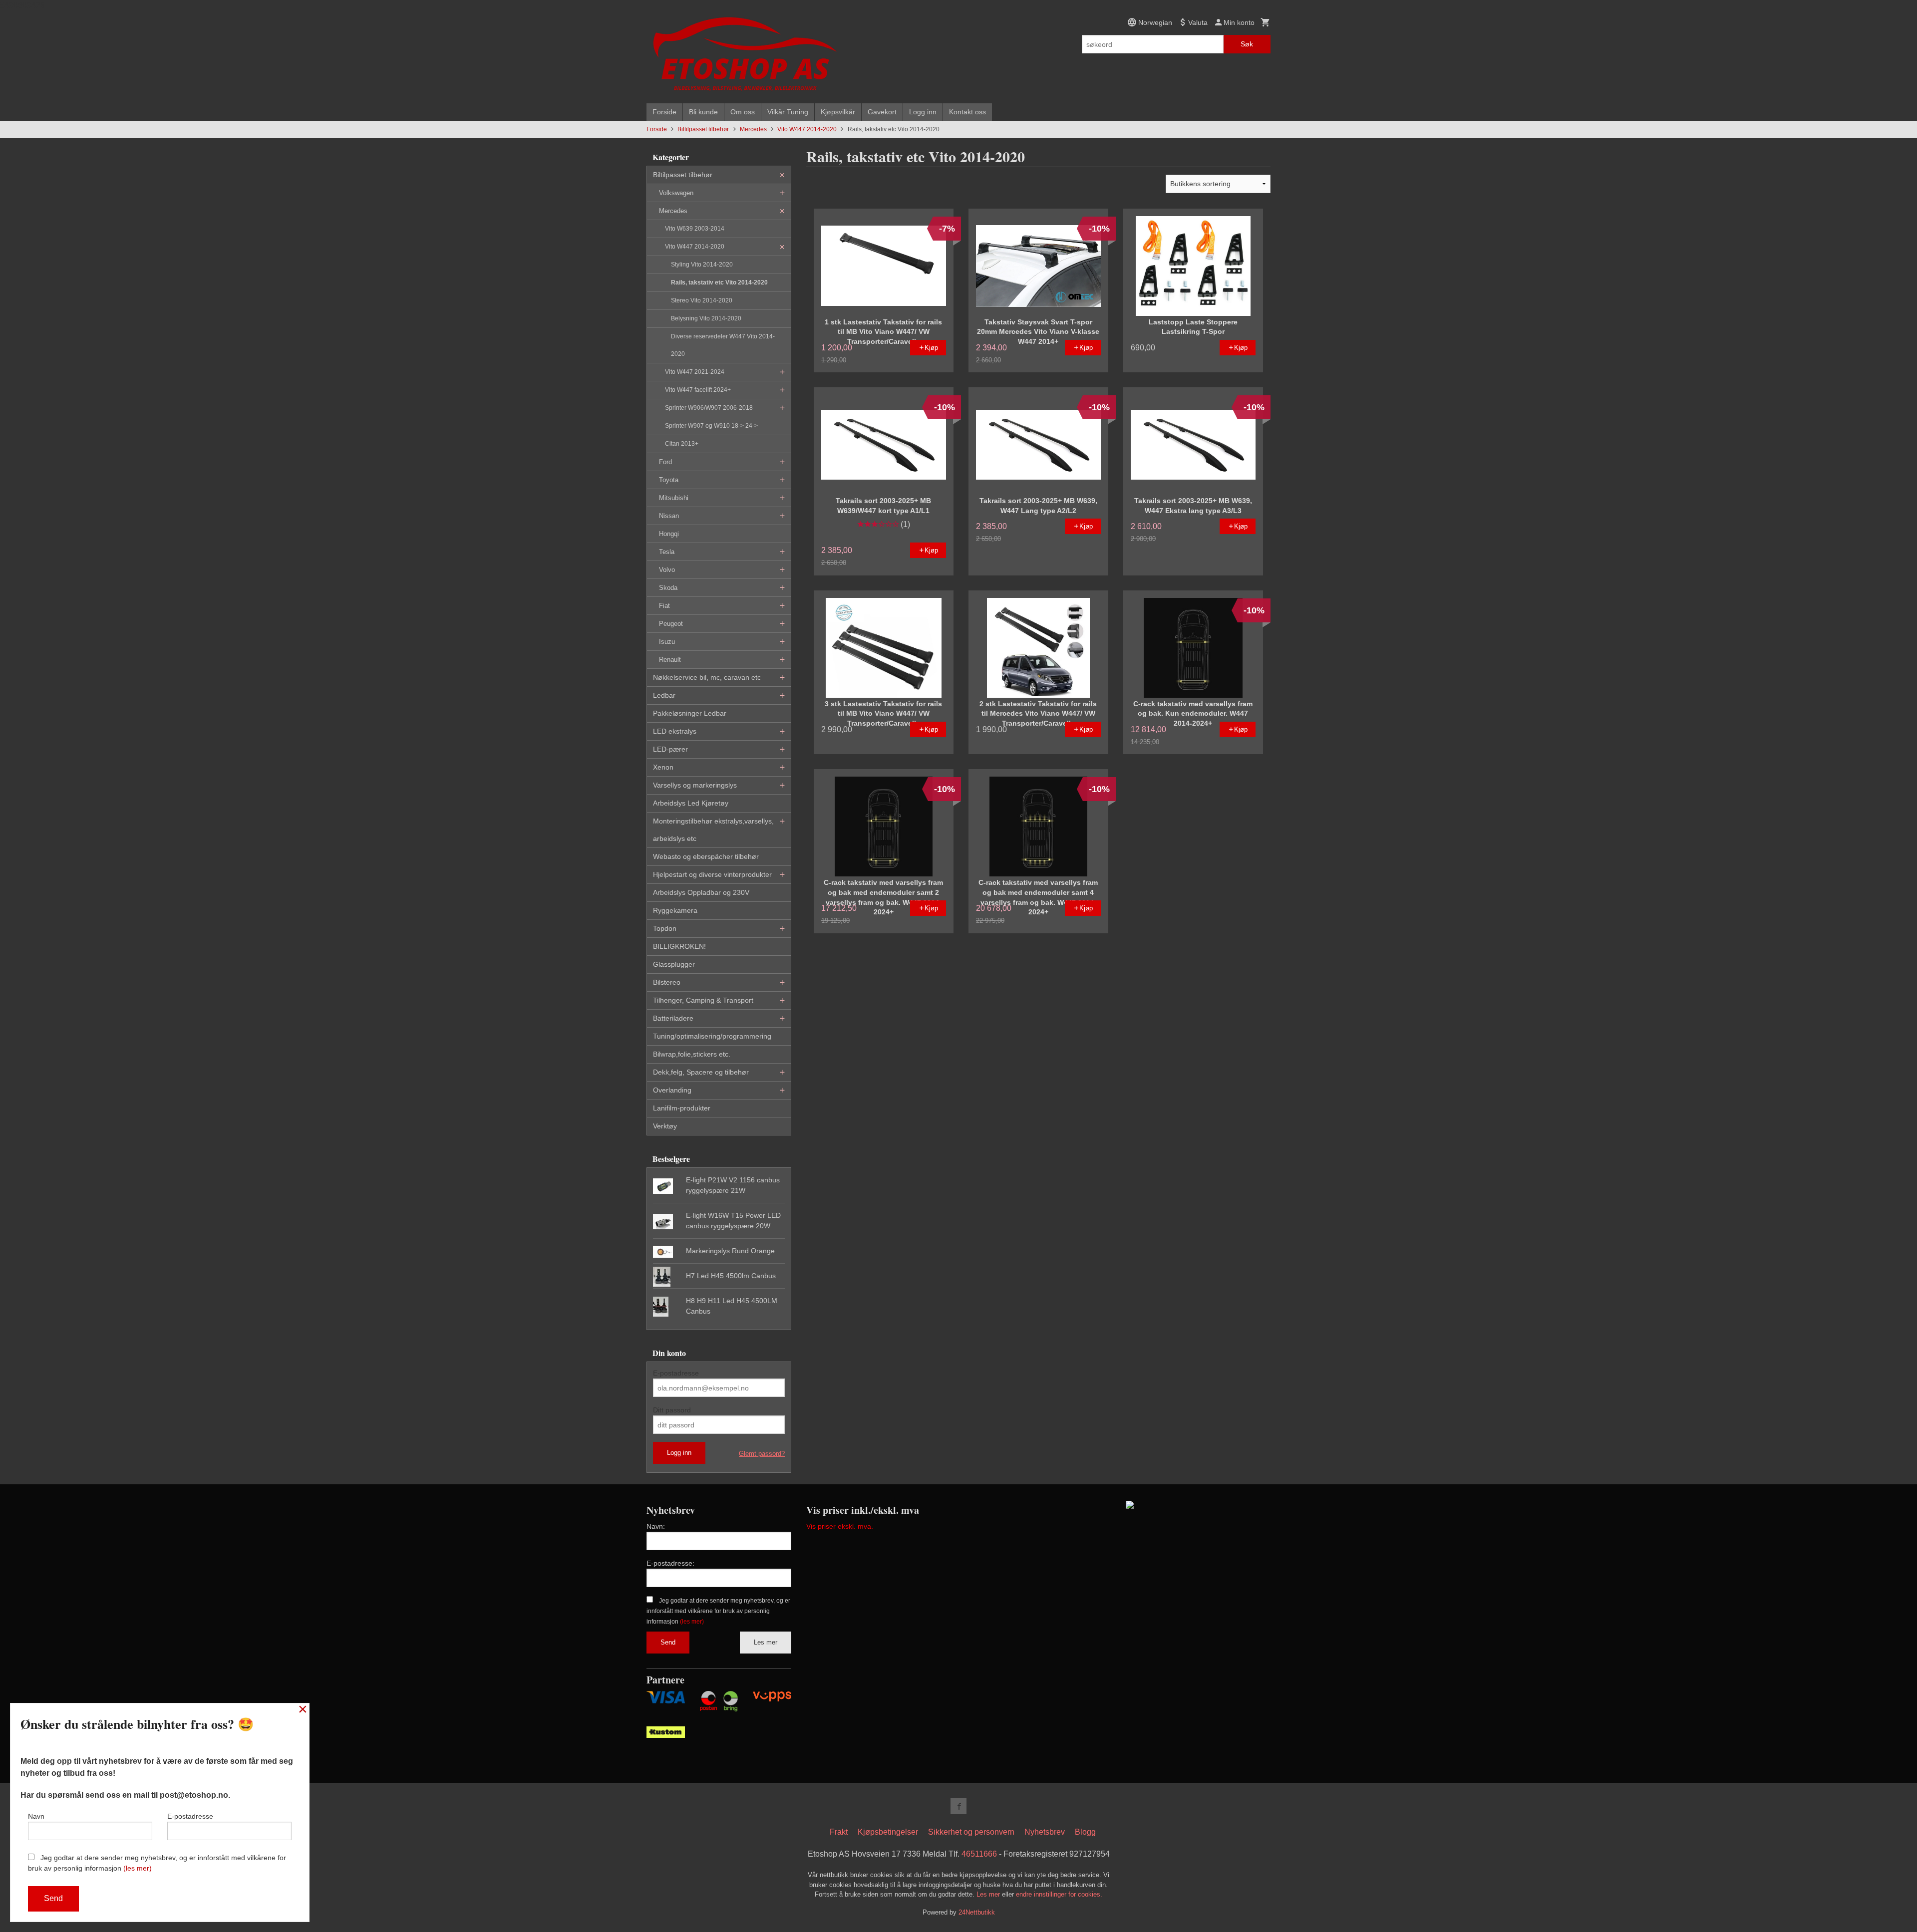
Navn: (656, 1526)
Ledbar (664, 695)
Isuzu (667, 642)
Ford (665, 462)
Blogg (1085, 1832)
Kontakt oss (967, 112)
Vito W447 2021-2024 (695, 372)
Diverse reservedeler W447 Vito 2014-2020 (723, 345)
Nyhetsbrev (1045, 1832)
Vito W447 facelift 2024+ (698, 390)
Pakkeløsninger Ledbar (690, 713)
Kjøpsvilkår (838, 112)
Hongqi (669, 534)
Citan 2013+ (682, 444)
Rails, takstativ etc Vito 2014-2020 (719, 282)
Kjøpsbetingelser (888, 1832)
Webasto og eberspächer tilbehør (706, 856)
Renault (670, 660)
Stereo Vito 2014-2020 (702, 300)
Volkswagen (676, 193)
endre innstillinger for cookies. (1059, 1894)
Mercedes (673, 211)
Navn (36, 1816)
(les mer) (692, 1622)
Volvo (667, 570)
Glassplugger (674, 964)
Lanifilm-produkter (682, 1108)
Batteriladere (673, 1018)
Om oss (743, 112)
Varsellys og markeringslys (695, 785)
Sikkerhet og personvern (971, 1832)
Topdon (665, 928)
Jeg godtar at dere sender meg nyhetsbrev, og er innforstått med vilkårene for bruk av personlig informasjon (718, 1611)
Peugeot (671, 624)
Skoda (668, 588)
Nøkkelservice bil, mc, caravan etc (707, 677)
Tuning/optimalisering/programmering (712, 1036)
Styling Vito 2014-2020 (702, 265)
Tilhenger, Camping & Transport (703, 1000)
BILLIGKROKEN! (679, 946)
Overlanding (672, 1090)
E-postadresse (676, 1373)
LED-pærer (670, 749)
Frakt (839, 1832)
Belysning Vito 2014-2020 (706, 318)
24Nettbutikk (977, 1912)
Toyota (669, 480)
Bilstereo (667, 982)
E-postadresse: (670, 1563)
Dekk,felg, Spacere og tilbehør (701, 1072)
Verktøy (665, 1126)
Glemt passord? (762, 1454)
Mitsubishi (674, 498)
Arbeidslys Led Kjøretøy (691, 803)
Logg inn (923, 112)
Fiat (664, 606)
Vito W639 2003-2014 (695, 229)
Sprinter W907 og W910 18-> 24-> (711, 426)
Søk (1247, 44)
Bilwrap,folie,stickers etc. (692, 1054)
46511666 (979, 1854)
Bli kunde (703, 112)
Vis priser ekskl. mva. (840, 1526)
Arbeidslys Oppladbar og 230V (701, 892)
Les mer (766, 1642)
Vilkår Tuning (788, 112)
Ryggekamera (675, 910)
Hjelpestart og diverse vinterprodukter (712, 874)
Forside (664, 112)
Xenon (663, 767)
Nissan (669, 516)
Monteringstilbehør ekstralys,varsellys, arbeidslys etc (713, 830)
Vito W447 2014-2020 (695, 247)
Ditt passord (672, 1410)
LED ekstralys (675, 731)
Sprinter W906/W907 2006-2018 (709, 408)
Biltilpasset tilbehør (683, 175)
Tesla (667, 552)
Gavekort (882, 112)
